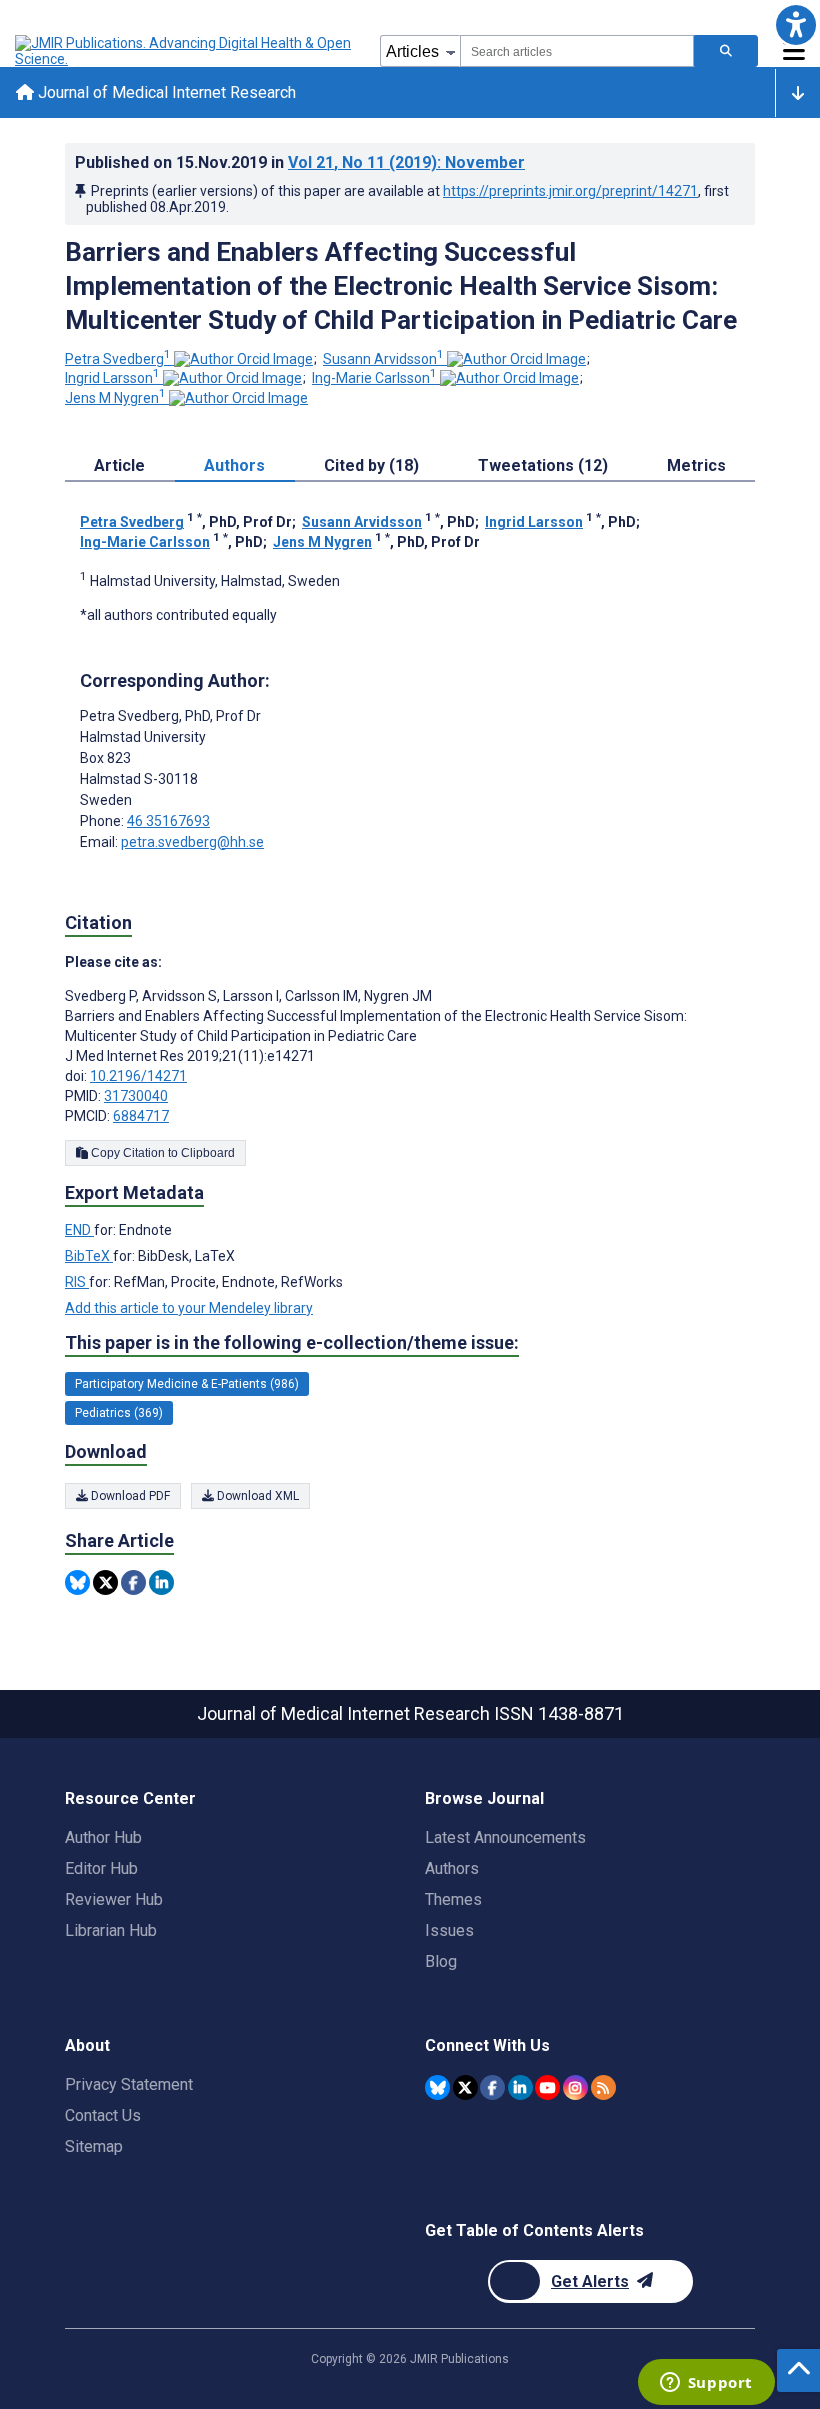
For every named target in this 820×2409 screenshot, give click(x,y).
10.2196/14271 (138, 1076)
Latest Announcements (505, 1837)
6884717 (141, 1116)
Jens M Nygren (115, 398)
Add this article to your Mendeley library (189, 1308)
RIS (77, 1282)
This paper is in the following (292, 1342)
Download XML (256, 1496)
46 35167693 (168, 821)
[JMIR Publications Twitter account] (465, 2087)
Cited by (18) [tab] (371, 465)
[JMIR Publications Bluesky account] (437, 2087)
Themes (453, 1899)
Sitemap (94, 2146)
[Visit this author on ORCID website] (243, 359)
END (79, 1230)
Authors (452, 1868)
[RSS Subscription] (603, 2087)
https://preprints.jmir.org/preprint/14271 (570, 191)
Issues (449, 1930)
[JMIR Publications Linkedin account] (520, 2087)
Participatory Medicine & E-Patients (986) (187, 1384)
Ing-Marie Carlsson (374, 378)
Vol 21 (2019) (406, 162)
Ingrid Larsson (112, 378)
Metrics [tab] (696, 465)
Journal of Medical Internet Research (165, 92)
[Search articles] (726, 51)
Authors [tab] (234, 465)
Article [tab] (119, 465)
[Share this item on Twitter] (105, 1582)
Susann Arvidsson (383, 359)
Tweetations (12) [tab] (543, 465)
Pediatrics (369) (119, 1413)
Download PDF (129, 1496)
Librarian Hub (111, 1930)
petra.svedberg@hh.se (192, 842)
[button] (795, 24)
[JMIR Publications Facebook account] (492, 2087)
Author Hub (103, 1837)
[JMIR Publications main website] (185, 51)
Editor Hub (101, 1868)
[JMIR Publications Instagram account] (575, 2087)
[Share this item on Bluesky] (77, 1582)
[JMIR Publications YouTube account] (547, 2087)
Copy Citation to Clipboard (161, 1153)
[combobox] (577, 51)
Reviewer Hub (114, 1899)
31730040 (136, 1096)
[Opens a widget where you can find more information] (706, 2384)
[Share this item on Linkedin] (161, 1582)
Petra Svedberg (118, 359)
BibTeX (89, 1256)
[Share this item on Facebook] (133, 1582)
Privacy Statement (129, 2084)
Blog (441, 1961)
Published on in (300, 162)
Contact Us (103, 2115)
